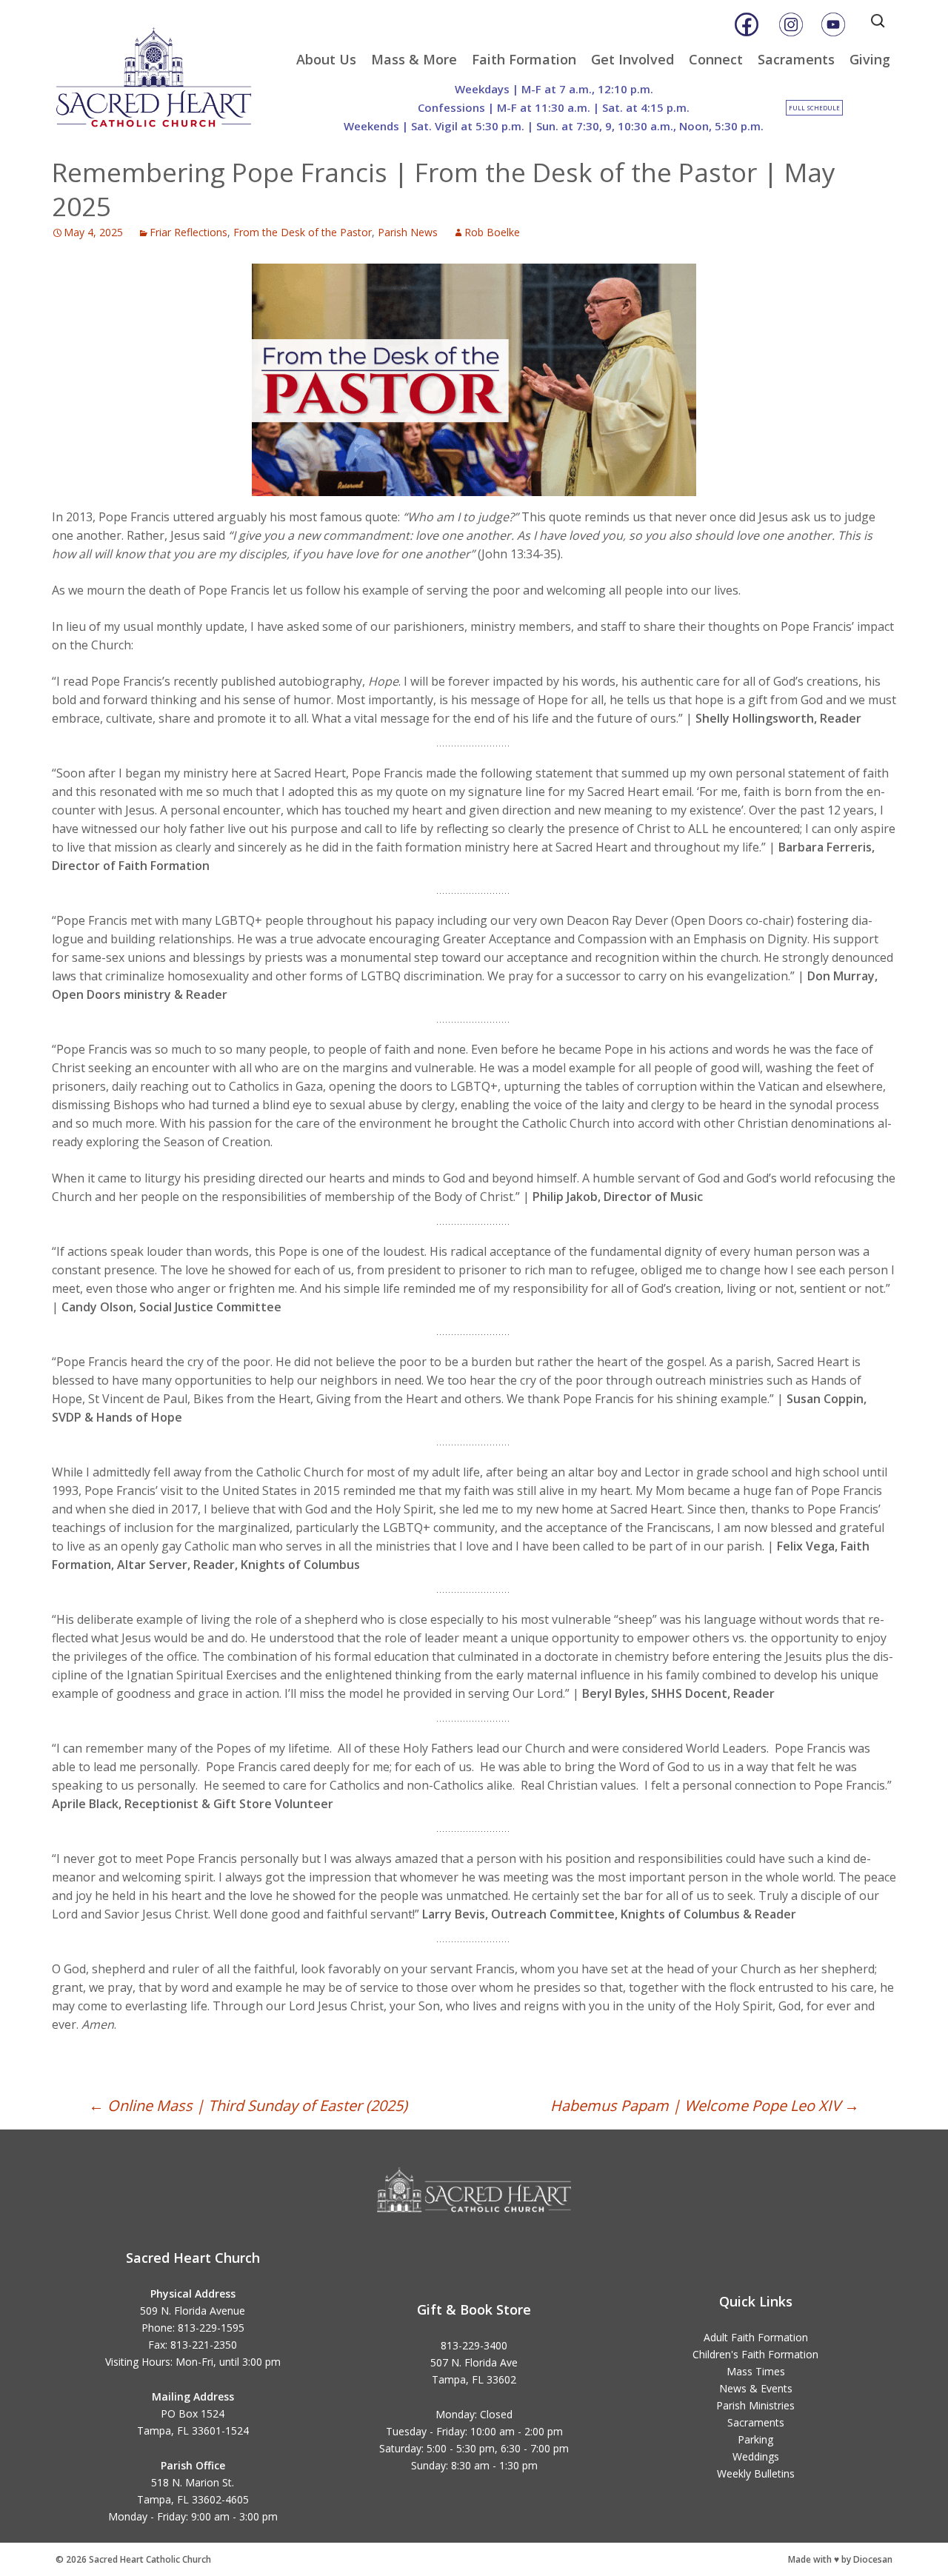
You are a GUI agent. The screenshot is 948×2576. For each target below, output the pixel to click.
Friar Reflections (188, 232)
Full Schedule (814, 108)
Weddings (756, 2456)
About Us (326, 59)
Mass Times (756, 2371)
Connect (716, 59)
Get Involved (632, 59)
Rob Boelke (492, 232)
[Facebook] (747, 24)
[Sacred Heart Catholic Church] (164, 70)
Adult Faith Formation (756, 2337)
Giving (870, 59)
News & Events (756, 2388)
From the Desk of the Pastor (303, 232)
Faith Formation (524, 59)
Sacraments (796, 59)
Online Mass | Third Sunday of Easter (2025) (248, 2105)
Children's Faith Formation (755, 2354)
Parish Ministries (755, 2405)
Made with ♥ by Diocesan (840, 2559)
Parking (755, 2439)
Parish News (408, 232)
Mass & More (414, 59)
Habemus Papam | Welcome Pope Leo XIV (705, 2105)
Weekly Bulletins (756, 2473)
